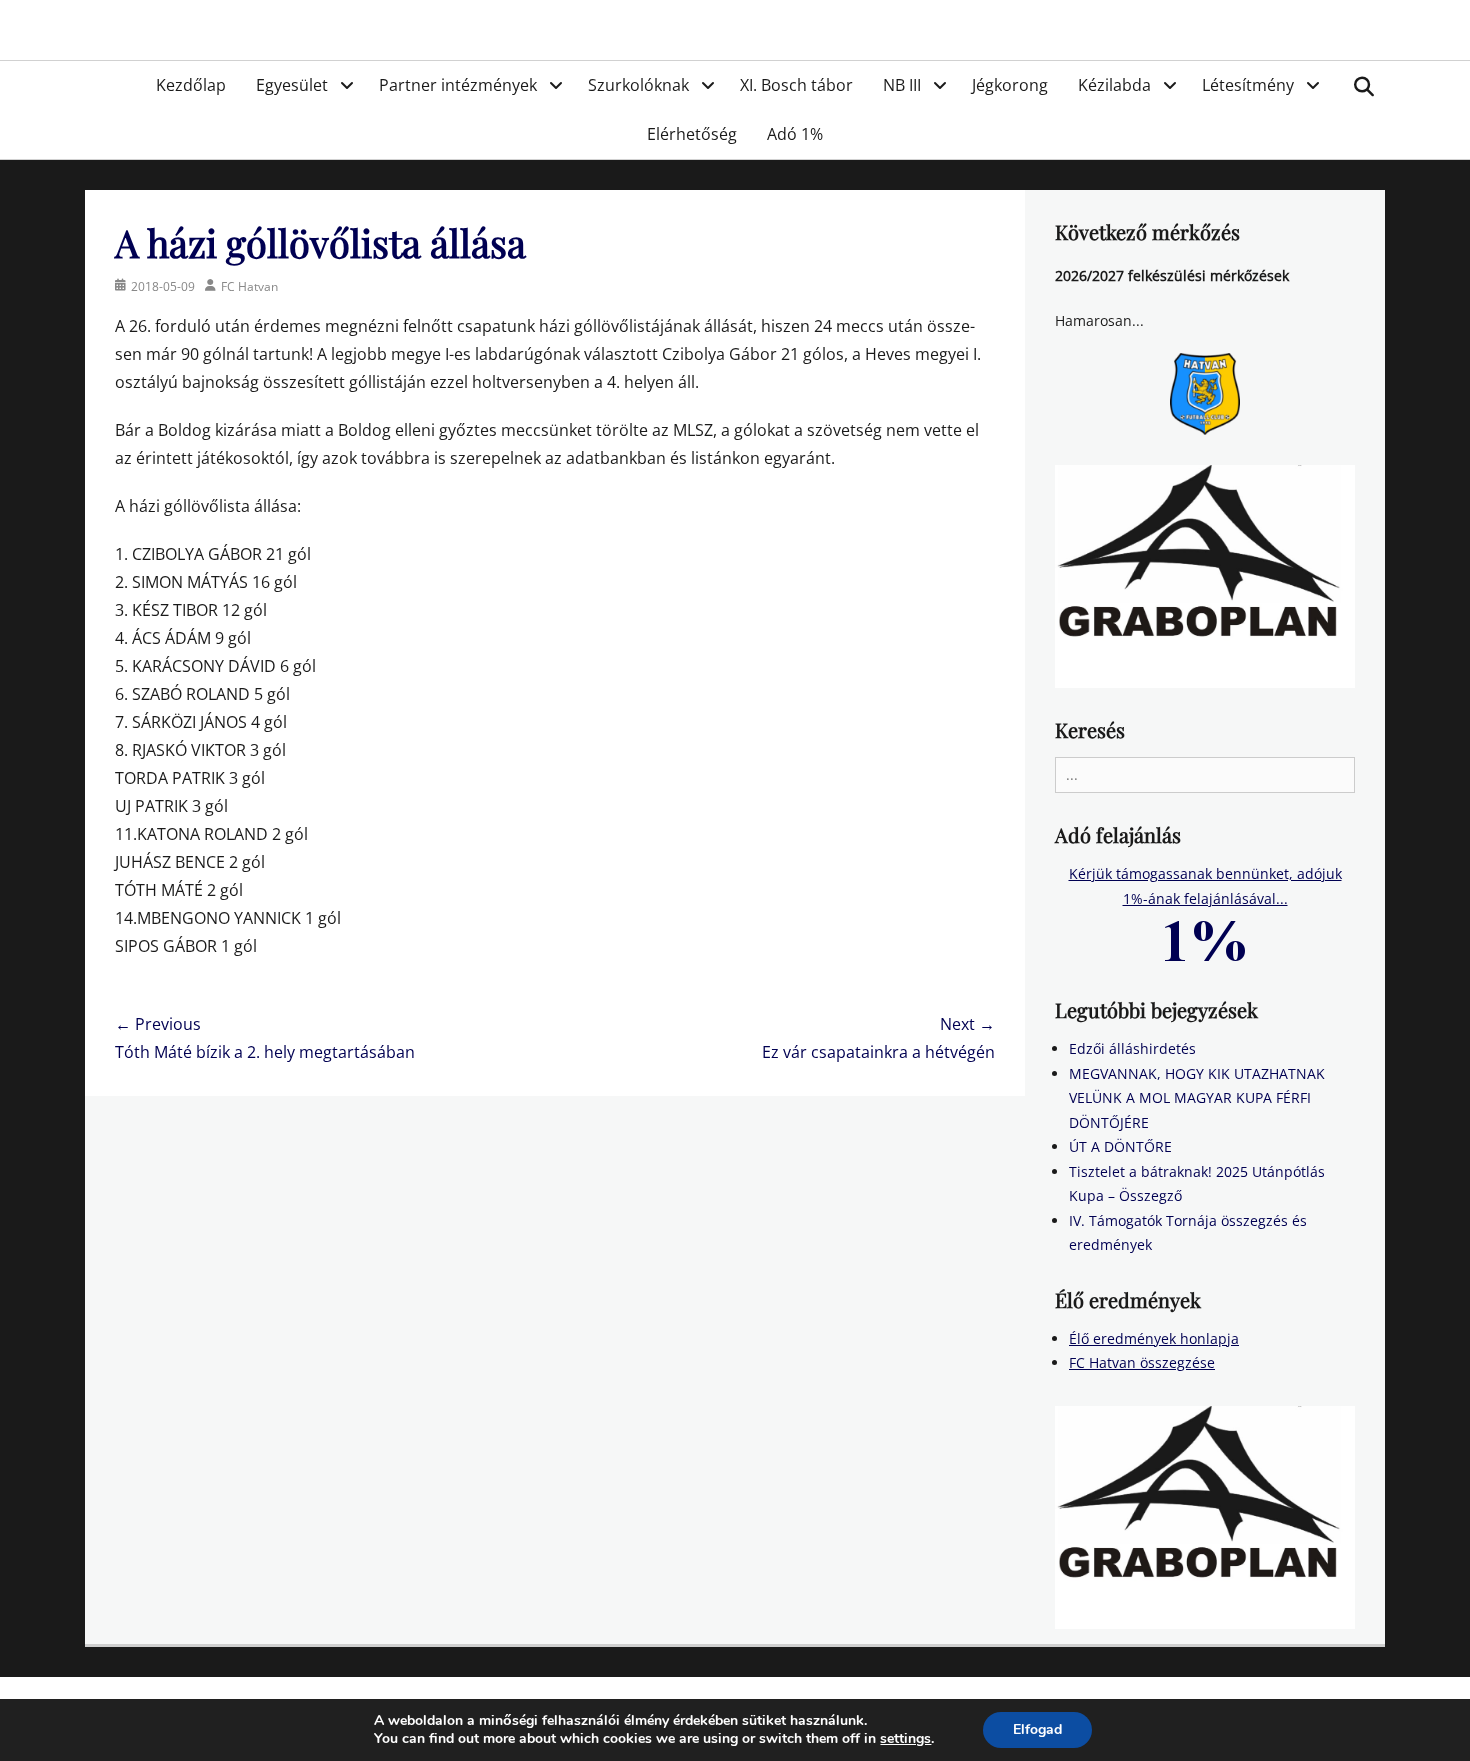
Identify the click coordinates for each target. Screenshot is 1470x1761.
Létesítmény (1248, 85)
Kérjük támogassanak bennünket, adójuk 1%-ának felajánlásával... (1205, 886)
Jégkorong (1010, 85)
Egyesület (292, 85)
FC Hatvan (249, 286)
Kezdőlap (191, 85)
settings (905, 1739)
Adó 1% (795, 134)
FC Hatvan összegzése (1142, 1362)
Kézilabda (1114, 85)
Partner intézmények (458, 85)
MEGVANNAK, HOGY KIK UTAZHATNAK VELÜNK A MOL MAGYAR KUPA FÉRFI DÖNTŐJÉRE (1197, 1098)
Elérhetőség (692, 134)
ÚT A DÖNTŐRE (1120, 1146)
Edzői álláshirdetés (1132, 1048)
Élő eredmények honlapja (1154, 1338)
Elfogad (1037, 1729)
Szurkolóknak (638, 85)
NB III (902, 85)
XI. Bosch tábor (796, 85)
